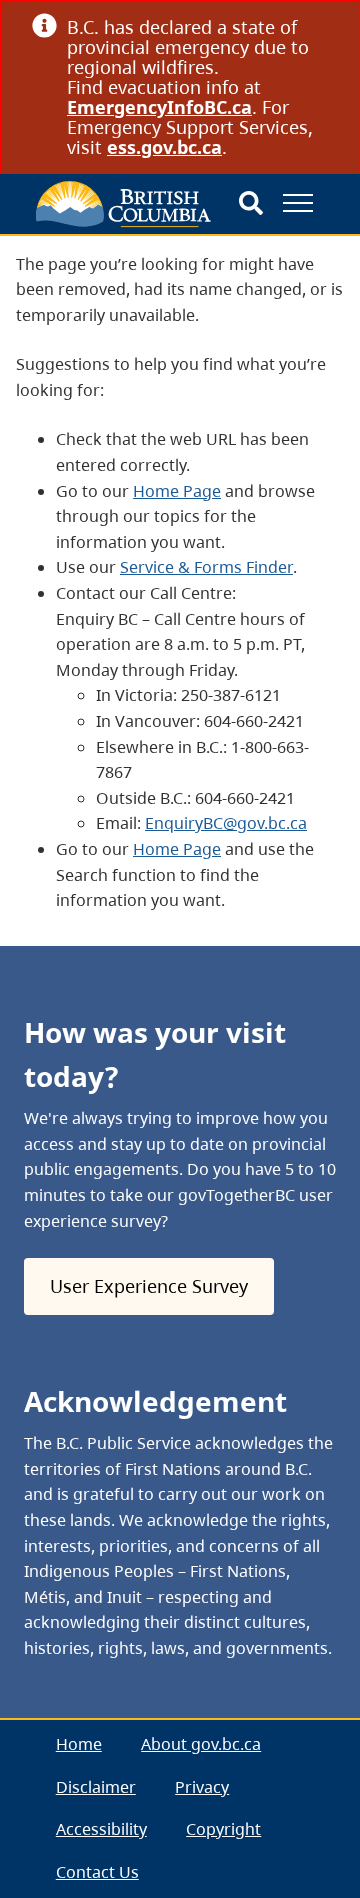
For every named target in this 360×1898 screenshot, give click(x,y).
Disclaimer (96, 1787)
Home (79, 1744)
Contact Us (97, 1872)
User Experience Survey (149, 1286)
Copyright (223, 1829)
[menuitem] (79, 1745)
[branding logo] (123, 204)
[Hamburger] (298, 203)
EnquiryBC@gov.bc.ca (226, 823)
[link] (320, 26)
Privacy (202, 1787)
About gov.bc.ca (201, 1744)
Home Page (177, 491)
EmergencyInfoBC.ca (159, 107)
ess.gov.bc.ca (164, 147)
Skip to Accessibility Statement (43, 281)
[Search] (251, 204)
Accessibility (101, 1829)
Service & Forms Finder (206, 567)
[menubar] (180, 1809)
